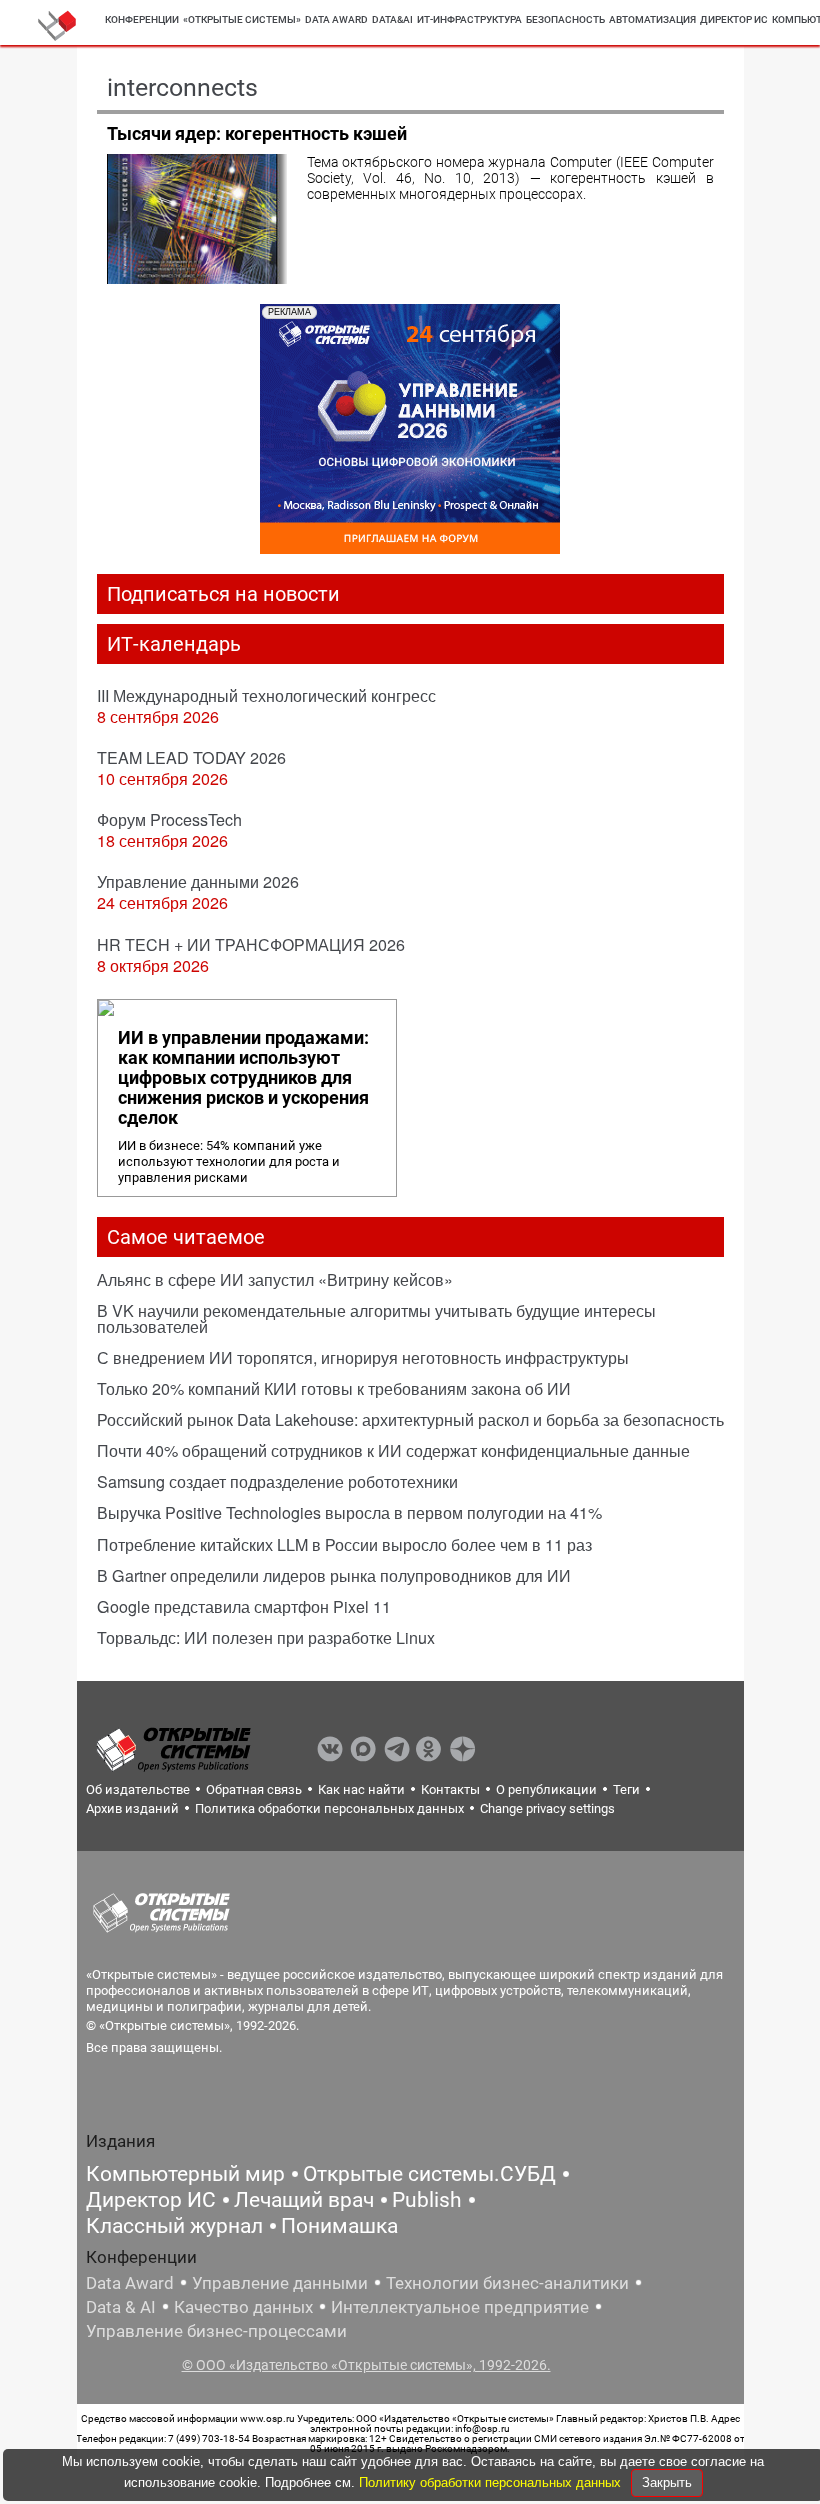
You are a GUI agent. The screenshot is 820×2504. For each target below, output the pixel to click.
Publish (427, 2200)
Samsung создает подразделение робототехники (277, 1481)
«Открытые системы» (242, 19)
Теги (626, 1789)
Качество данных (243, 2307)
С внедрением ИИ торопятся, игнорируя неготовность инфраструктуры (363, 1357)
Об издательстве (138, 1789)
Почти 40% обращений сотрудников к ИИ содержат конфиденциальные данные (393, 1450)
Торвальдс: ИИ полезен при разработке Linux (266, 1637)
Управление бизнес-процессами (216, 2331)
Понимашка (339, 2226)
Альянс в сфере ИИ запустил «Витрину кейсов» (275, 1279)
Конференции (142, 19)
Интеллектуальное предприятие (460, 2307)
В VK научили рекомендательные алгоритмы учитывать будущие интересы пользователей (376, 1318)
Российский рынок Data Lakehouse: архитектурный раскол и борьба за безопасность (410, 1419)
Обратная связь (254, 1789)
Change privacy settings (547, 1808)
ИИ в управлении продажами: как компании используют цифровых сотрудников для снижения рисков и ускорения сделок (243, 1078)
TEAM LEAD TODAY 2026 (191, 757)
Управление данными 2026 (198, 881)
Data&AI (392, 19)
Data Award (130, 2283)
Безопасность (565, 19)
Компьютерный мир (185, 2174)
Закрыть (667, 2482)
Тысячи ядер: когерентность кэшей (257, 133)
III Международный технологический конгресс (266, 695)
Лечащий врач (304, 2200)
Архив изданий (132, 1808)
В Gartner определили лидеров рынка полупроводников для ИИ (334, 1575)
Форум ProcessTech (169, 819)
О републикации (546, 1789)
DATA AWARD (336, 19)
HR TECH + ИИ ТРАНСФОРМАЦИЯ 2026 (251, 944)
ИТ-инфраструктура (469, 19)
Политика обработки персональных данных (329, 1808)
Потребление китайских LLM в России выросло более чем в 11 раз (344, 1544)
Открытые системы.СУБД (429, 2174)
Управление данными (280, 2283)
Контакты (450, 1789)
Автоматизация (652, 19)
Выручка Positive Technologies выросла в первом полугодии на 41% (349, 1512)
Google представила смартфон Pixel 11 (244, 1606)
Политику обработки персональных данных (492, 2482)
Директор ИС (734, 19)
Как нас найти (361, 1789)
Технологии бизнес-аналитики (507, 2283)
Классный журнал (174, 2226)
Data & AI (121, 2307)
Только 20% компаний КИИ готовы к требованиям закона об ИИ (334, 1388)
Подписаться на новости (223, 594)
